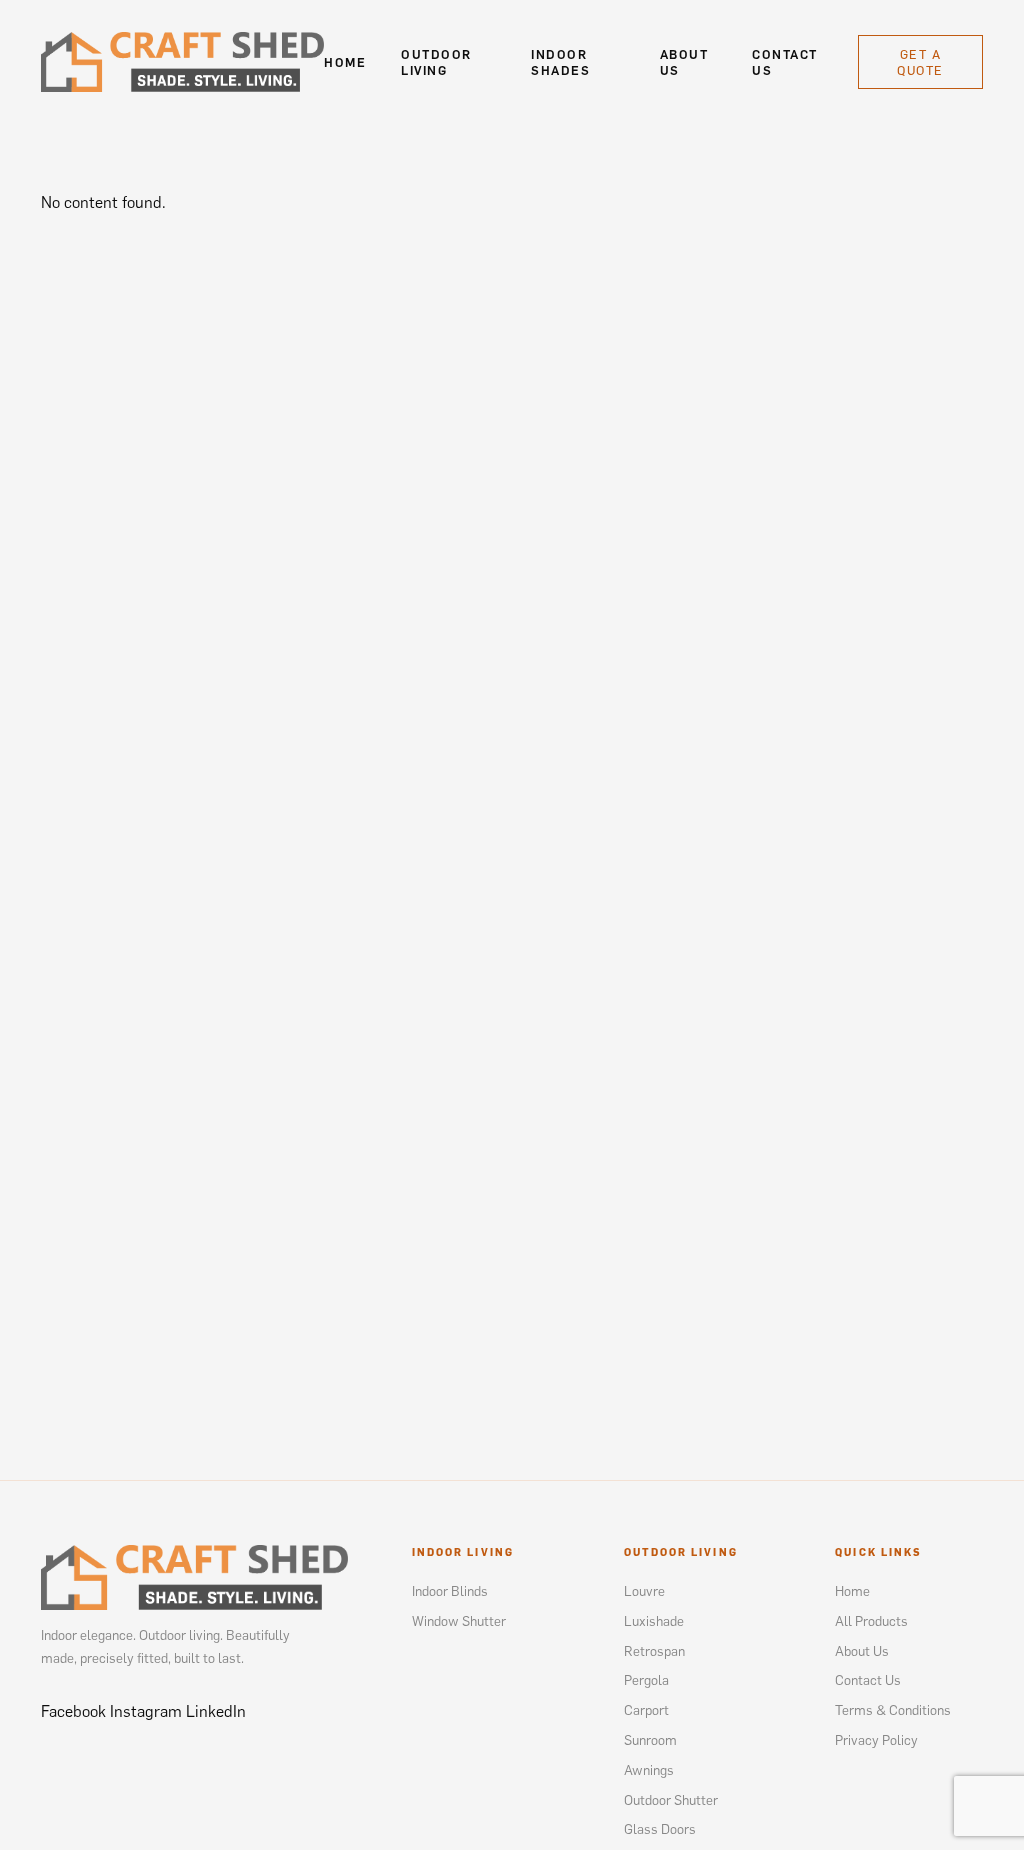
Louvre (644, 1590)
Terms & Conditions (893, 1709)
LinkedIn (216, 1711)
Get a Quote (920, 62)
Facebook (73, 1711)
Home (345, 62)
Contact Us (784, 62)
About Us (684, 62)
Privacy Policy (876, 1739)
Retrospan (654, 1650)
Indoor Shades (560, 62)
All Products (871, 1620)
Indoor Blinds (450, 1590)
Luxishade (654, 1620)
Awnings (649, 1769)
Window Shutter (459, 1620)
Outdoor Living (436, 62)
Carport (646, 1709)
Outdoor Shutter (671, 1799)
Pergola (646, 1679)
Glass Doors (660, 1828)
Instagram (146, 1711)
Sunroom (650, 1739)
